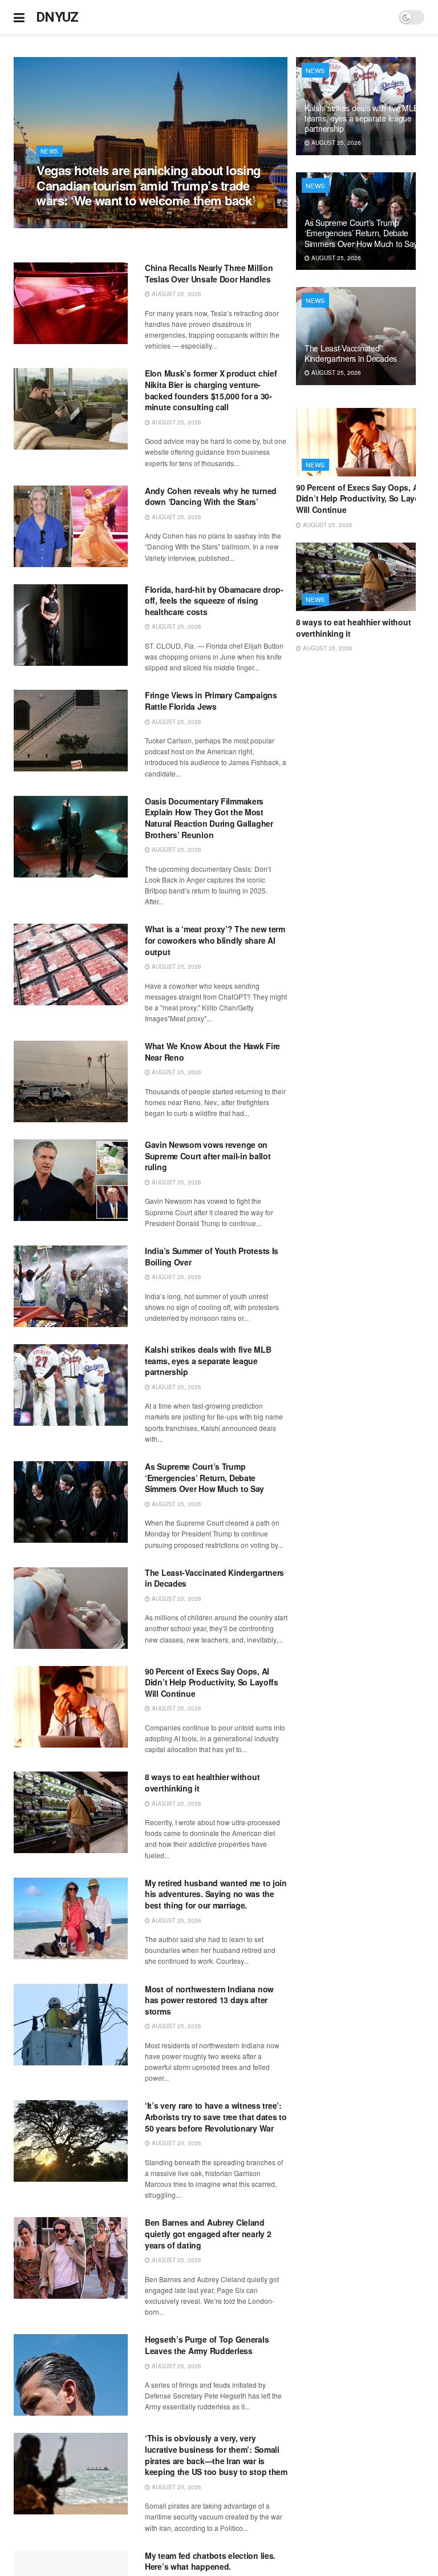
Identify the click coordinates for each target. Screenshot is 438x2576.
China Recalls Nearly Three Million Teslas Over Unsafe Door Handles (209, 273)
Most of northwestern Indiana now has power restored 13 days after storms (209, 2000)
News (50, 151)
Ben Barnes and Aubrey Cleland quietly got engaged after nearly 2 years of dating (208, 2233)
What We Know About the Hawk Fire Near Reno (212, 1052)
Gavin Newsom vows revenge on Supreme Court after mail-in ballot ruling (208, 1156)
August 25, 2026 (67, 222)
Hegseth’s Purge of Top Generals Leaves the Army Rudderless (207, 2345)
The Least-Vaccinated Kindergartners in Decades (214, 1578)
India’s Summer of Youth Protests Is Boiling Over (212, 1256)
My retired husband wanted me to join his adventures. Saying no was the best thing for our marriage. (216, 1894)
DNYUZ (57, 17)
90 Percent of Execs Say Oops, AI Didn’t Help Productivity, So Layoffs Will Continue (212, 1682)
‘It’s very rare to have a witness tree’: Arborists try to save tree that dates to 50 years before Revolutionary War (216, 2116)
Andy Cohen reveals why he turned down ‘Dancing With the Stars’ (211, 496)
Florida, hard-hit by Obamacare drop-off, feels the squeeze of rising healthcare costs (214, 600)
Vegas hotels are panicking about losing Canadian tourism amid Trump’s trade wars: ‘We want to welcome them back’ (149, 185)
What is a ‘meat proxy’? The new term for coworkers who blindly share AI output (215, 940)
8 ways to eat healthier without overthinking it (202, 1782)
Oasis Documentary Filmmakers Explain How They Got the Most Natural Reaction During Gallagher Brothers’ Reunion (209, 818)
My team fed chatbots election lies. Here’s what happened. (210, 2561)
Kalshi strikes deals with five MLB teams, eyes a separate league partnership (208, 1360)
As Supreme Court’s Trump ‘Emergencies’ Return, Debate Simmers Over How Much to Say (204, 1477)
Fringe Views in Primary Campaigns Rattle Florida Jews (211, 701)
